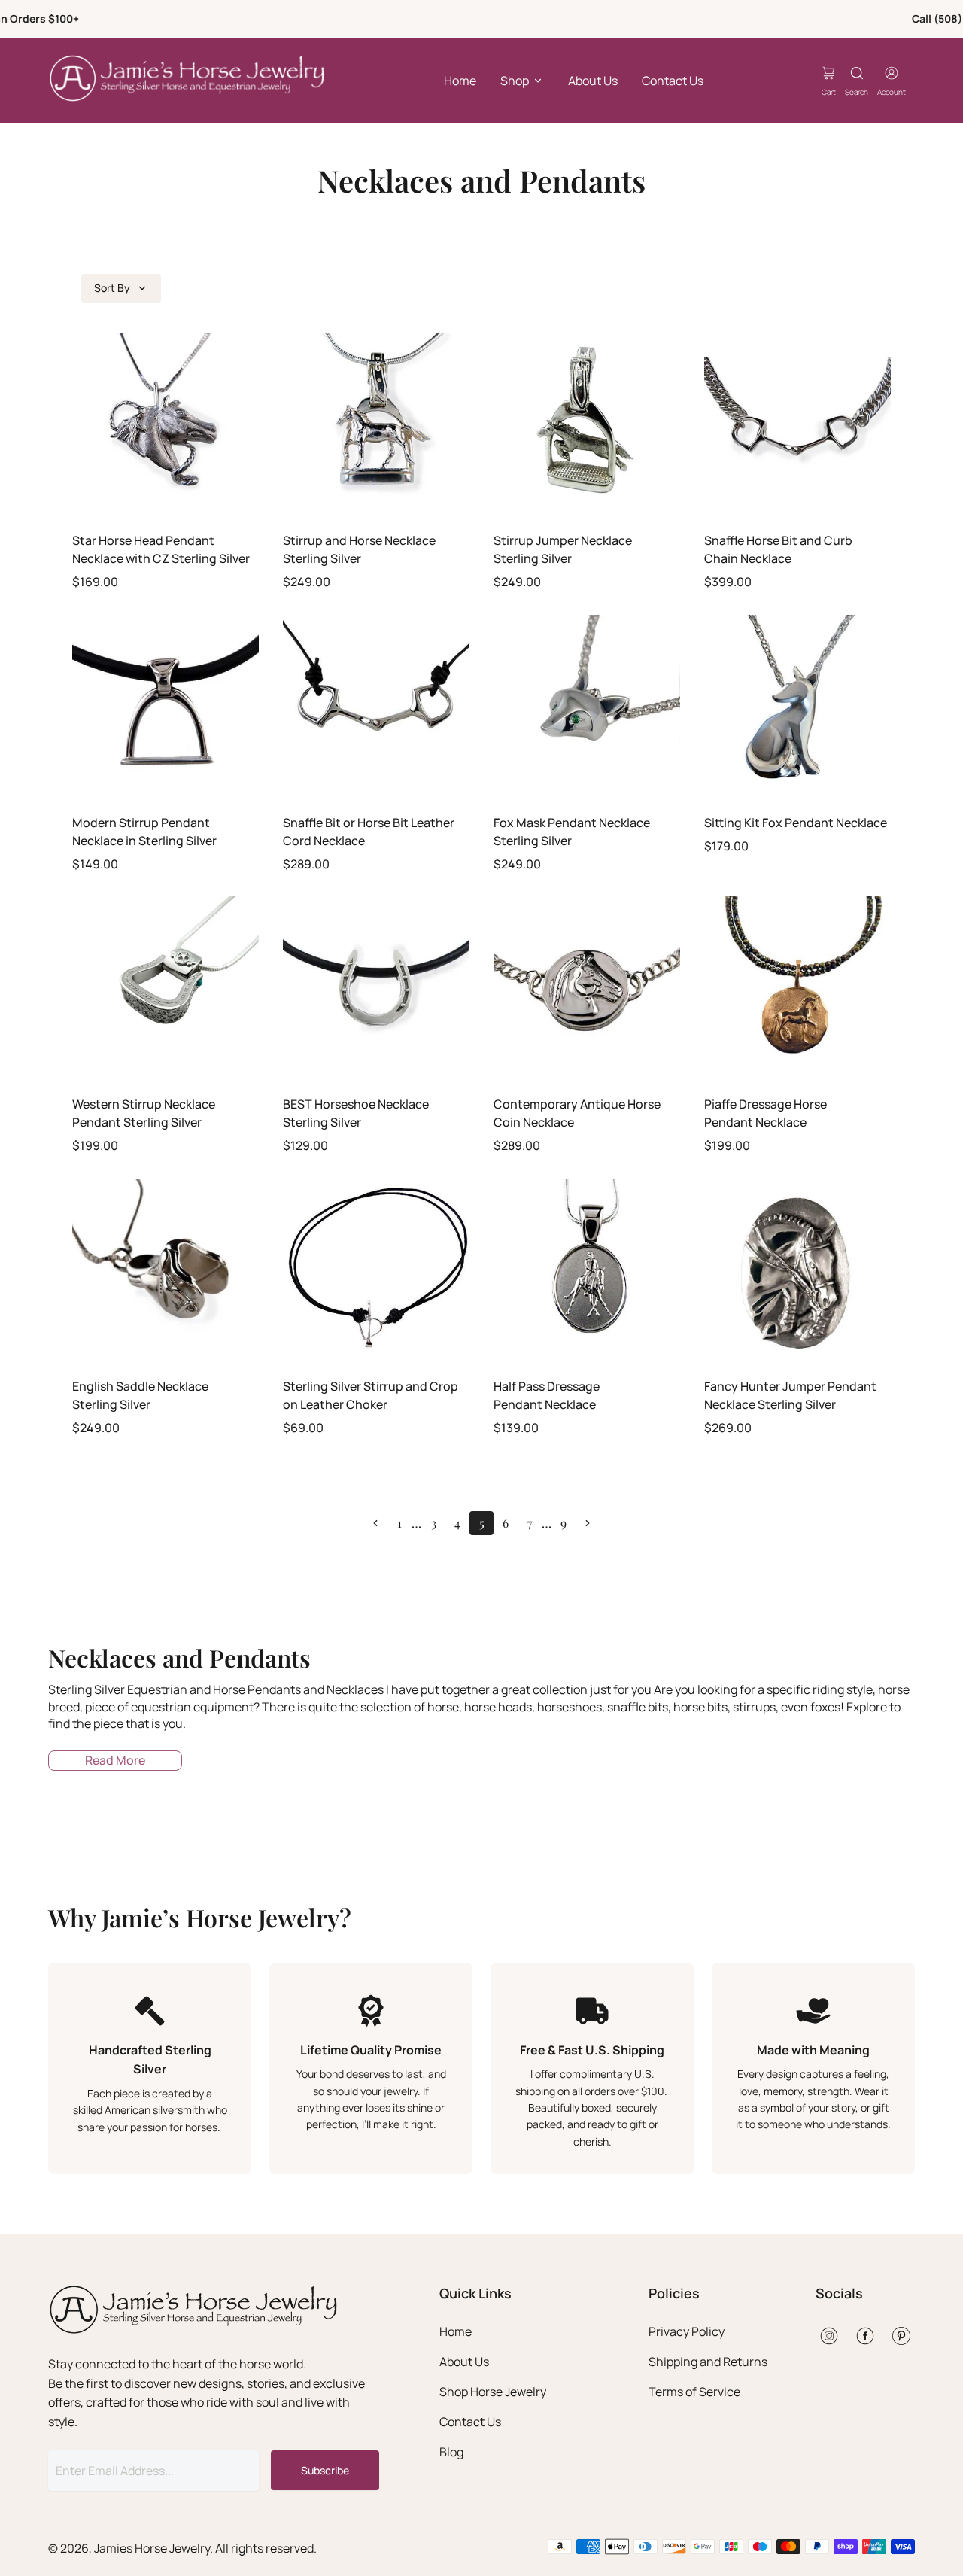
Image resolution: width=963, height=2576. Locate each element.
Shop (515, 81)
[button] (375, 1523)
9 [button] (564, 1523)
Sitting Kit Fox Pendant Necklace (796, 823)
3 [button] (434, 1523)
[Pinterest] (901, 2336)
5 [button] (482, 1523)
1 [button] (399, 1523)
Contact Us (673, 81)
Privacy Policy (687, 2331)
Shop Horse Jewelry (493, 2392)
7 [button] (530, 1523)
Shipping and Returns (708, 2362)
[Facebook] (865, 2336)
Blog (451, 2452)
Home (460, 81)
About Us (593, 81)
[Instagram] (829, 2336)
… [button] (416, 1523)
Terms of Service (694, 2392)
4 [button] (457, 1523)
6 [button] (506, 1523)
